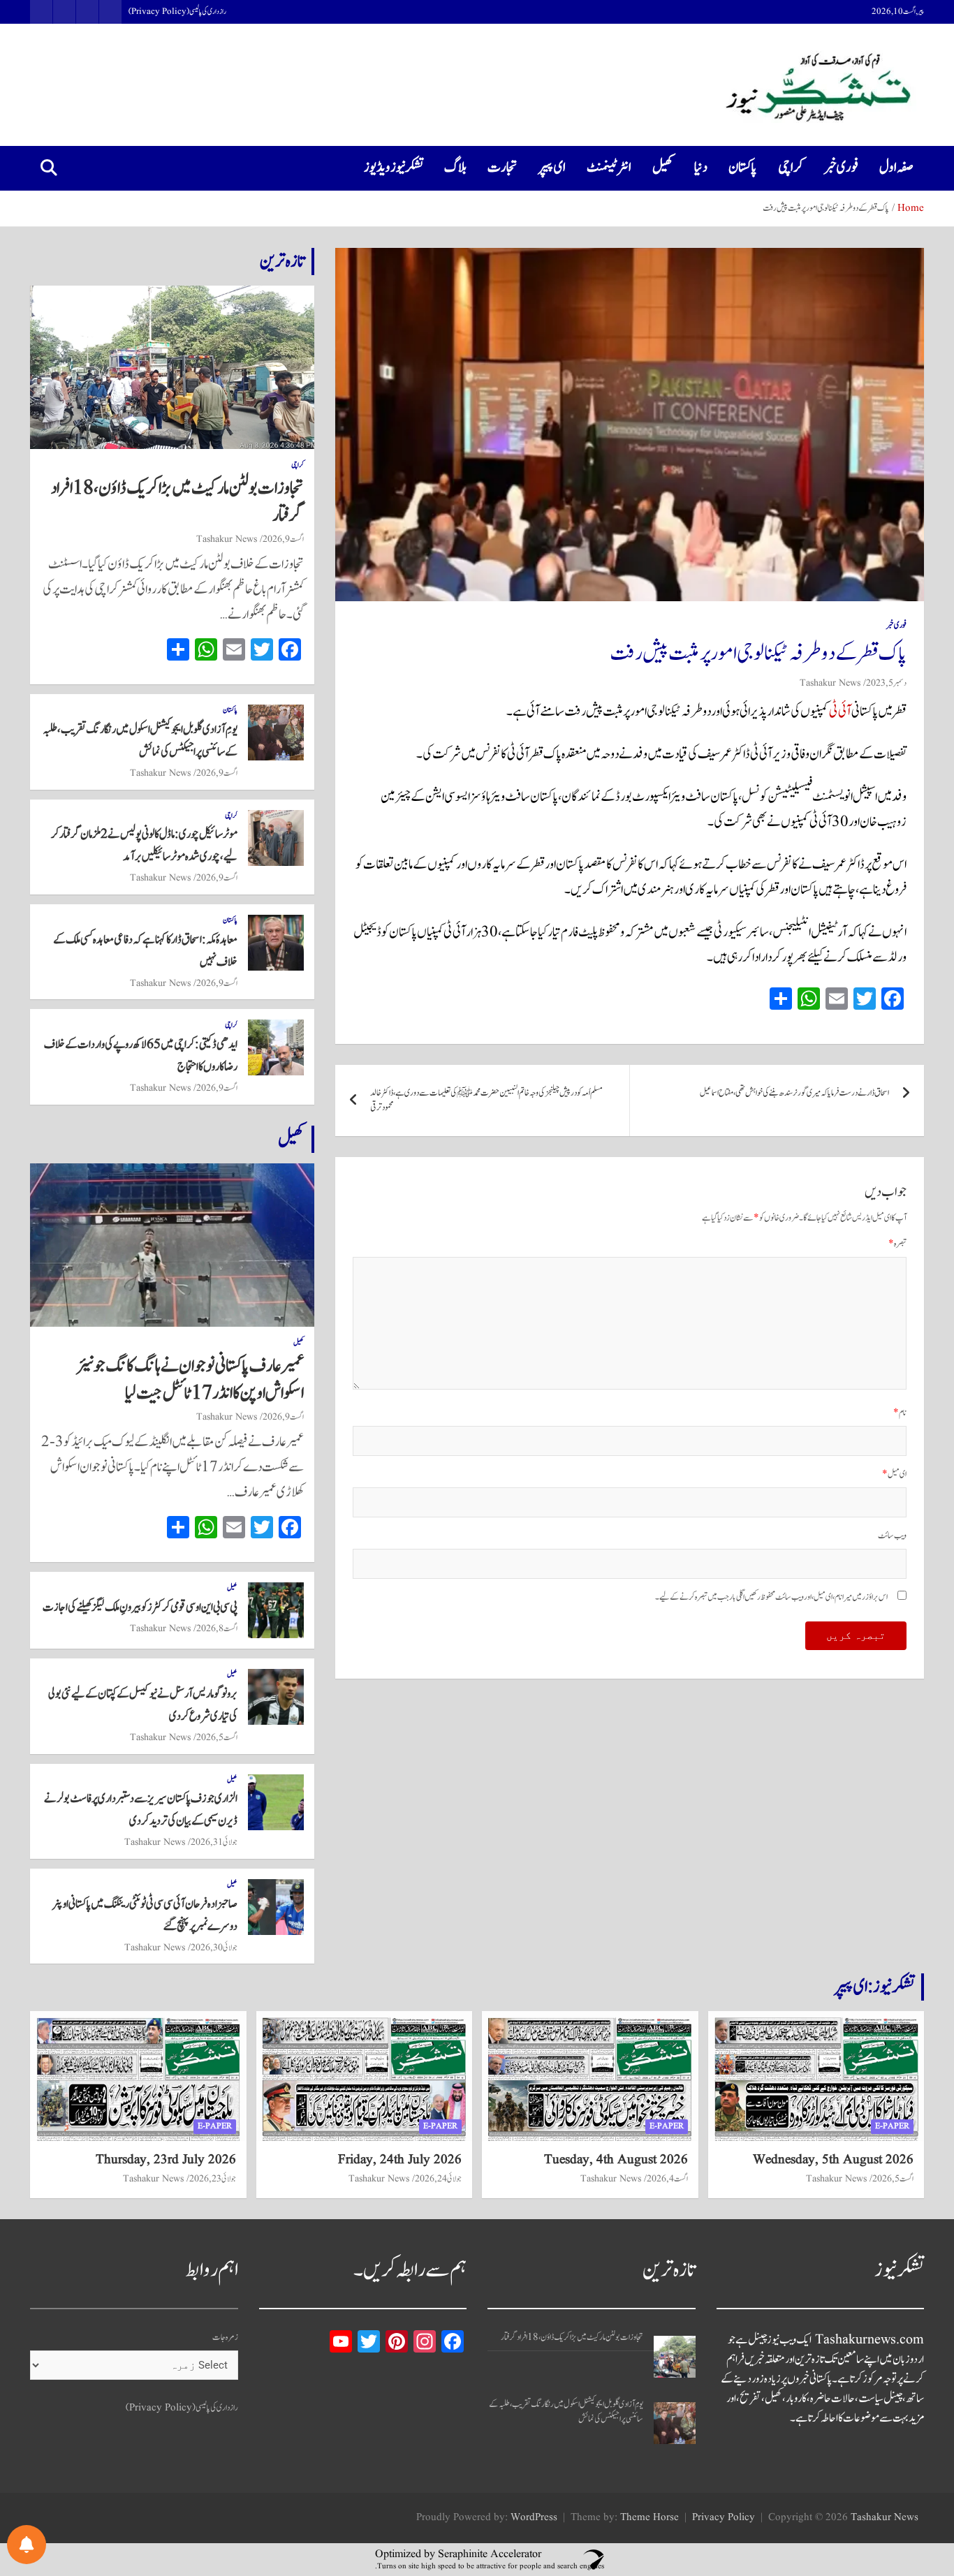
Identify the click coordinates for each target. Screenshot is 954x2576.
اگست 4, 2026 (667, 2179)
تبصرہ (897, 1244)
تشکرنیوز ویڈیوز (394, 168)
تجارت (502, 168)
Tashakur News (830, 683)
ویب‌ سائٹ (892, 1536)
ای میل (894, 1474)
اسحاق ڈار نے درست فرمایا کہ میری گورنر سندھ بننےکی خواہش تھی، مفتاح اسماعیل (794, 1093)
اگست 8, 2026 (217, 1628)
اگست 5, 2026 (217, 1737)
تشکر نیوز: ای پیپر (874, 1987)
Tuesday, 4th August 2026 (616, 2160)
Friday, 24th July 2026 (400, 2160)
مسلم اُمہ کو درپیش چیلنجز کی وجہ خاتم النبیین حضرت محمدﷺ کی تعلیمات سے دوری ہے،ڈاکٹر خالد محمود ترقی (486, 1101)
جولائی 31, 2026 (214, 1842)
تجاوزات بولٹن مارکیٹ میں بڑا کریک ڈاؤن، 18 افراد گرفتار (177, 502)
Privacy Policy (724, 2518)
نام (900, 1413)
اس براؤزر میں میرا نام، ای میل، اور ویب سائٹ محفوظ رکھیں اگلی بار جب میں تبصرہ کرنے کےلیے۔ (771, 1597)
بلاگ (455, 168)
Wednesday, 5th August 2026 (833, 2160)
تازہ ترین (282, 261)
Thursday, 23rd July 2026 (166, 2160)
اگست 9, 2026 (283, 539)
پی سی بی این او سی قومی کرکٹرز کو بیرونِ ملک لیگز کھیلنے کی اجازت (140, 1607)
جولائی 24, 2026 (438, 2179)
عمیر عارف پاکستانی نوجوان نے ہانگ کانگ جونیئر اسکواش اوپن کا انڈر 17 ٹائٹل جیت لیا (190, 1379)
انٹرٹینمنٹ (609, 168)
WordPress (534, 2518)
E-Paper (892, 2126)
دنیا (701, 168)
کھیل (663, 168)
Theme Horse (650, 2518)
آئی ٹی (840, 712)
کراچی (791, 168)
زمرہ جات (225, 2338)
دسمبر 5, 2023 (886, 683)
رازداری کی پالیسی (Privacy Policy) (177, 12)
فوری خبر (841, 168)
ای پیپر (552, 168)
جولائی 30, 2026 (214, 1948)
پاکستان (743, 168)
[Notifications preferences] (27, 2545)
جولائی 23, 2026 (213, 2179)
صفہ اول (896, 168)
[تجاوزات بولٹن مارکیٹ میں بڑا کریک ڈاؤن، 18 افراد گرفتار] (675, 2357)
